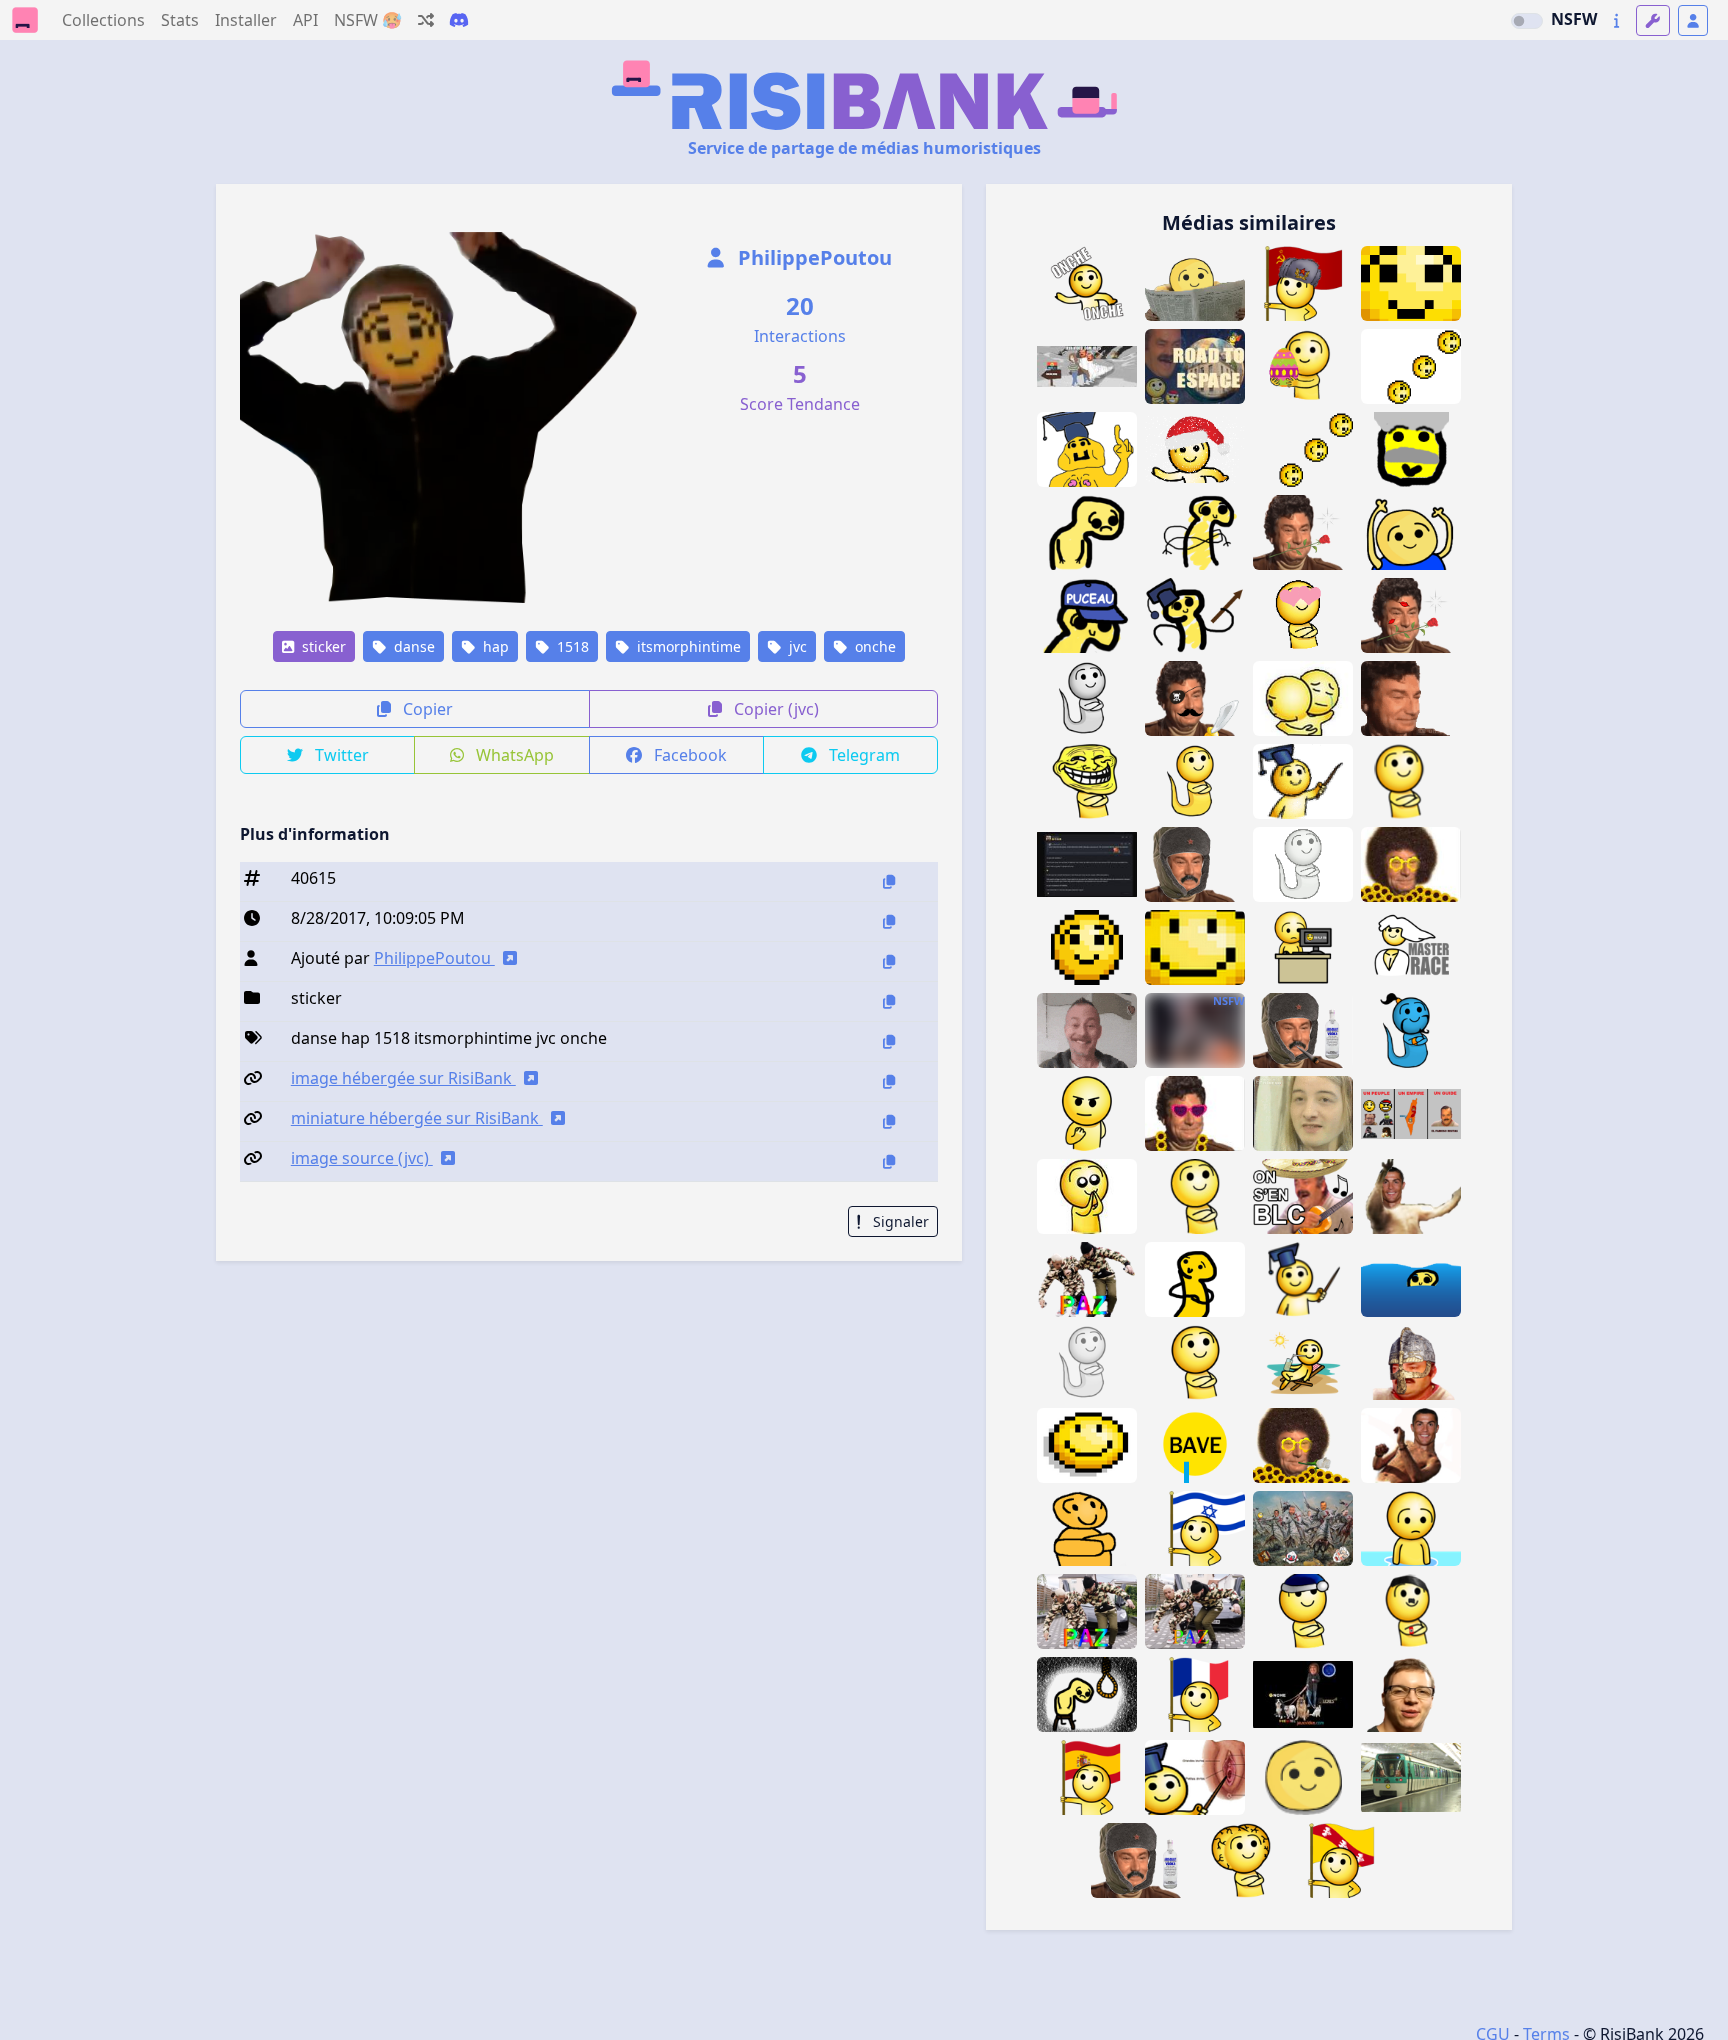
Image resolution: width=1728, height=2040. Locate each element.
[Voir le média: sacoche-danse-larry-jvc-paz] (1087, 1611)
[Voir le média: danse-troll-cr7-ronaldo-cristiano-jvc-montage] (1411, 1445)
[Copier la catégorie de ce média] (889, 1001)
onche (873, 646)
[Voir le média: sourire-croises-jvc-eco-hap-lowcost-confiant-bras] (1195, 1279)
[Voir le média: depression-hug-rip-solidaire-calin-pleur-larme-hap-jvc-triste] (1303, 698)
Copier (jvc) (774, 709)
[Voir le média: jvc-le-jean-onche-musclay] (1411, 1694)
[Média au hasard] (426, 20)
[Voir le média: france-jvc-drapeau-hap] (1195, 1694)
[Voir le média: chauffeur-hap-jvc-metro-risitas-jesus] (1411, 1777)
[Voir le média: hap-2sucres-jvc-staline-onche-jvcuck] (1411, 449)
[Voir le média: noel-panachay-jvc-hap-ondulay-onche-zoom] (1411, 283)
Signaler (899, 1221)
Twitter (340, 755)
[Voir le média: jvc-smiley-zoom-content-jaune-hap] (1195, 947)
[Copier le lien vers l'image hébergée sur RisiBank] (889, 1081)
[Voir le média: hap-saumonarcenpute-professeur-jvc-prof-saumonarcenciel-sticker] (1303, 1279)
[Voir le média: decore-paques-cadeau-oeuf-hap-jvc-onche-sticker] (1303, 366)
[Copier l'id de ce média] (889, 881)
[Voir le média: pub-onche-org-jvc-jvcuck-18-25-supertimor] (1087, 1030)
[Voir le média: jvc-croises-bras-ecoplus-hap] (1087, 1528)
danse (412, 646)
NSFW (1574, 19)
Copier (426, 709)
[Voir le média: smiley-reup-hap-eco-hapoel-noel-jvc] (1303, 1611)
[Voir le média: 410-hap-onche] (1303, 1777)
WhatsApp (513, 755)
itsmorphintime (687, 646)
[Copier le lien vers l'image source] (889, 1161)
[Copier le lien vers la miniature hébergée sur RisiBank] (889, 1121)
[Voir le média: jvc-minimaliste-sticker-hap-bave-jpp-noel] (1195, 1445)
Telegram (862, 755)
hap (494, 646)
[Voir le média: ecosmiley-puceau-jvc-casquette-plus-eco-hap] (1087, 615)
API (305, 20)
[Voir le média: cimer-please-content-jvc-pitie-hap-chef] (1087, 1196)
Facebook (688, 755)
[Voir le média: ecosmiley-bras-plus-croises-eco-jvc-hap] (1195, 532)
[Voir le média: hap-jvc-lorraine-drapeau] (1357, 1860)
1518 (571, 646)
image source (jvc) (362, 1158)
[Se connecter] (1693, 20)
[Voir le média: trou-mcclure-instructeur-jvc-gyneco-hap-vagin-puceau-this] (1195, 1777)
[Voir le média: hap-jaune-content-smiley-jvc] (1087, 1445)
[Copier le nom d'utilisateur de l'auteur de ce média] (889, 961)
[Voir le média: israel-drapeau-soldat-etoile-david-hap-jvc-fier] (1195, 1528)
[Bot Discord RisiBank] (459, 20)
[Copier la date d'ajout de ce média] (889, 921)
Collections (103, 20)
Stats (180, 20)
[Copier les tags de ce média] (889, 1041)
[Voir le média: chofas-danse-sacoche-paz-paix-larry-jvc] (1195, 1611)
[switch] (1527, 21)
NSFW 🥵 (368, 20)
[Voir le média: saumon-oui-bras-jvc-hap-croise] (1195, 1362)
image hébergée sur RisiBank (403, 1078)
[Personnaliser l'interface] (1653, 20)
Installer (246, 20)
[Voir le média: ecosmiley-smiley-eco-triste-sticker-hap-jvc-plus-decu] (1087, 532)
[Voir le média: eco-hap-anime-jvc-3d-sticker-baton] (1303, 781)
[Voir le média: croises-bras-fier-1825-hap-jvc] (1195, 1196)
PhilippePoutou (812, 257)
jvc (796, 646)
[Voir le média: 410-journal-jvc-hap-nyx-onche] (1195, 283)
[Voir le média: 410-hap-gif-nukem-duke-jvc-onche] (1195, 449)
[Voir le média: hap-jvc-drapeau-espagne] (1087, 1777)
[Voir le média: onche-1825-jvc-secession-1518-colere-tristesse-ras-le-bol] (1087, 366)
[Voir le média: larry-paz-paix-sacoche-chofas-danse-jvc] (1087, 1279)
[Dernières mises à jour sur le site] (1616, 20)
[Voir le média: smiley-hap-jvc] (1087, 947)
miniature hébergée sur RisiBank (417, 1118)
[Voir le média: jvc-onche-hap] (1411, 366)
